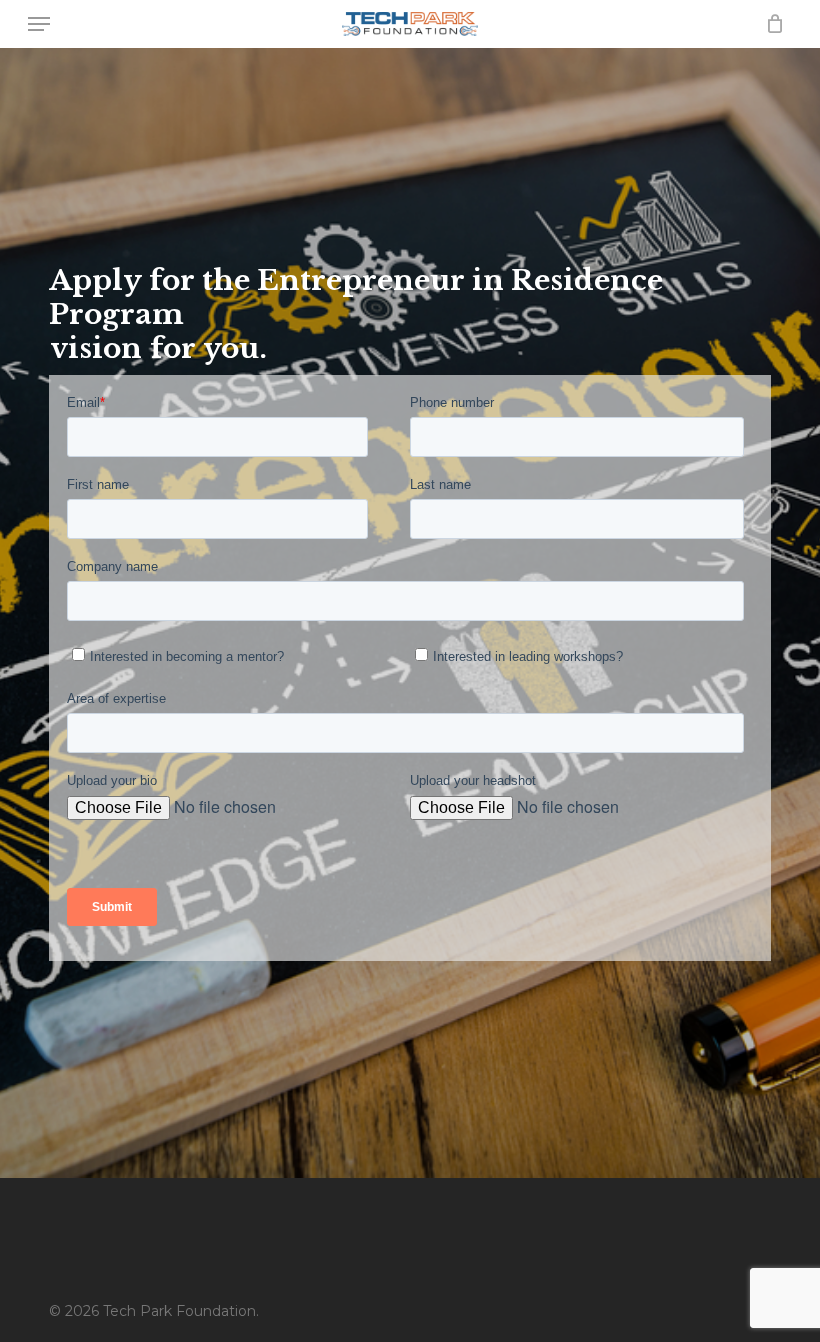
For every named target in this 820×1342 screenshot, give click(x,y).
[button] (39, 24)
